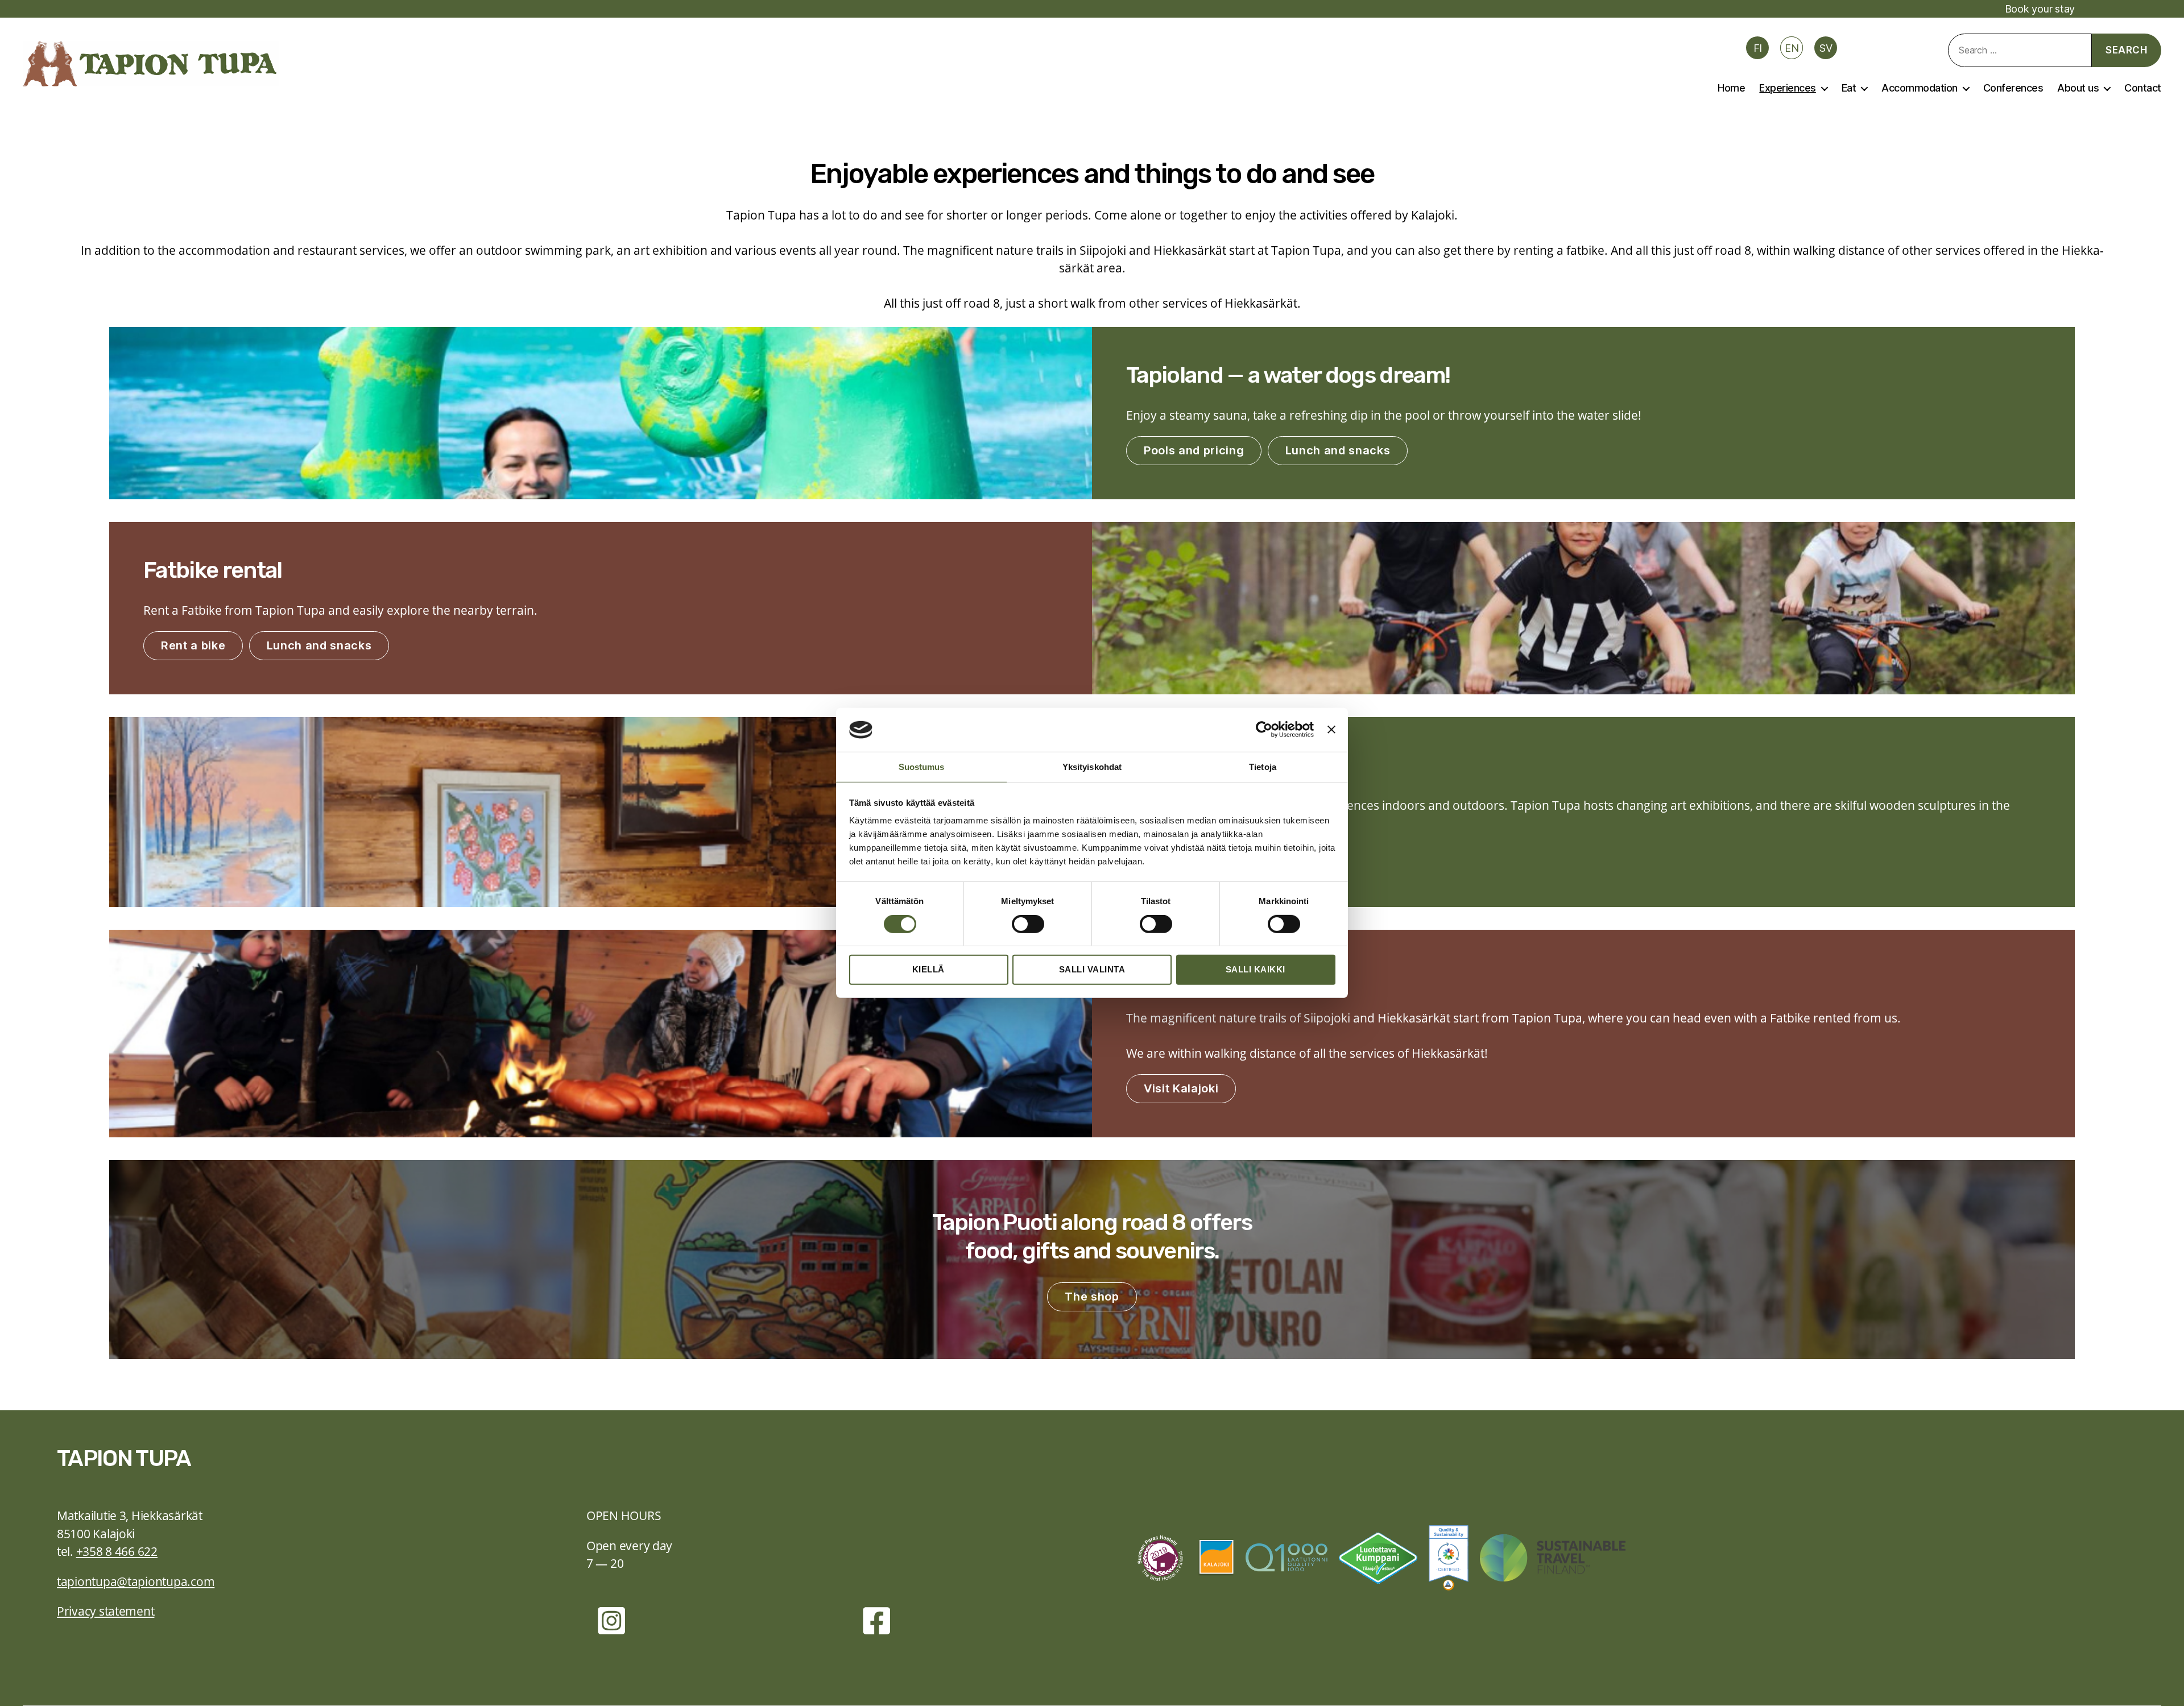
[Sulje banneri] (1331, 730)
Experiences (1788, 88)
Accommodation (1920, 88)
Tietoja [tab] (1263, 767)
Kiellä (928, 969)
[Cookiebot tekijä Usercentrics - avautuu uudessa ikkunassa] (1264, 730)
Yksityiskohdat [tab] (1092, 767)
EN (1792, 48)
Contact (2143, 88)
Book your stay (2040, 9)
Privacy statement (106, 1611)
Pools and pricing (1194, 450)
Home (1731, 88)
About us (2078, 88)
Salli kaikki (1256, 969)
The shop (1092, 1297)
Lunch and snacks (1338, 450)
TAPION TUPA (124, 1458)
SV (1826, 48)
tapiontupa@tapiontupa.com (136, 1581)
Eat (1849, 88)
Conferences (2013, 88)
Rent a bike (193, 645)
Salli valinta (1092, 969)
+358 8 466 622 (117, 1551)
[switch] (1028, 925)
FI (1758, 48)
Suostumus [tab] (922, 767)
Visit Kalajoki (1181, 1088)
